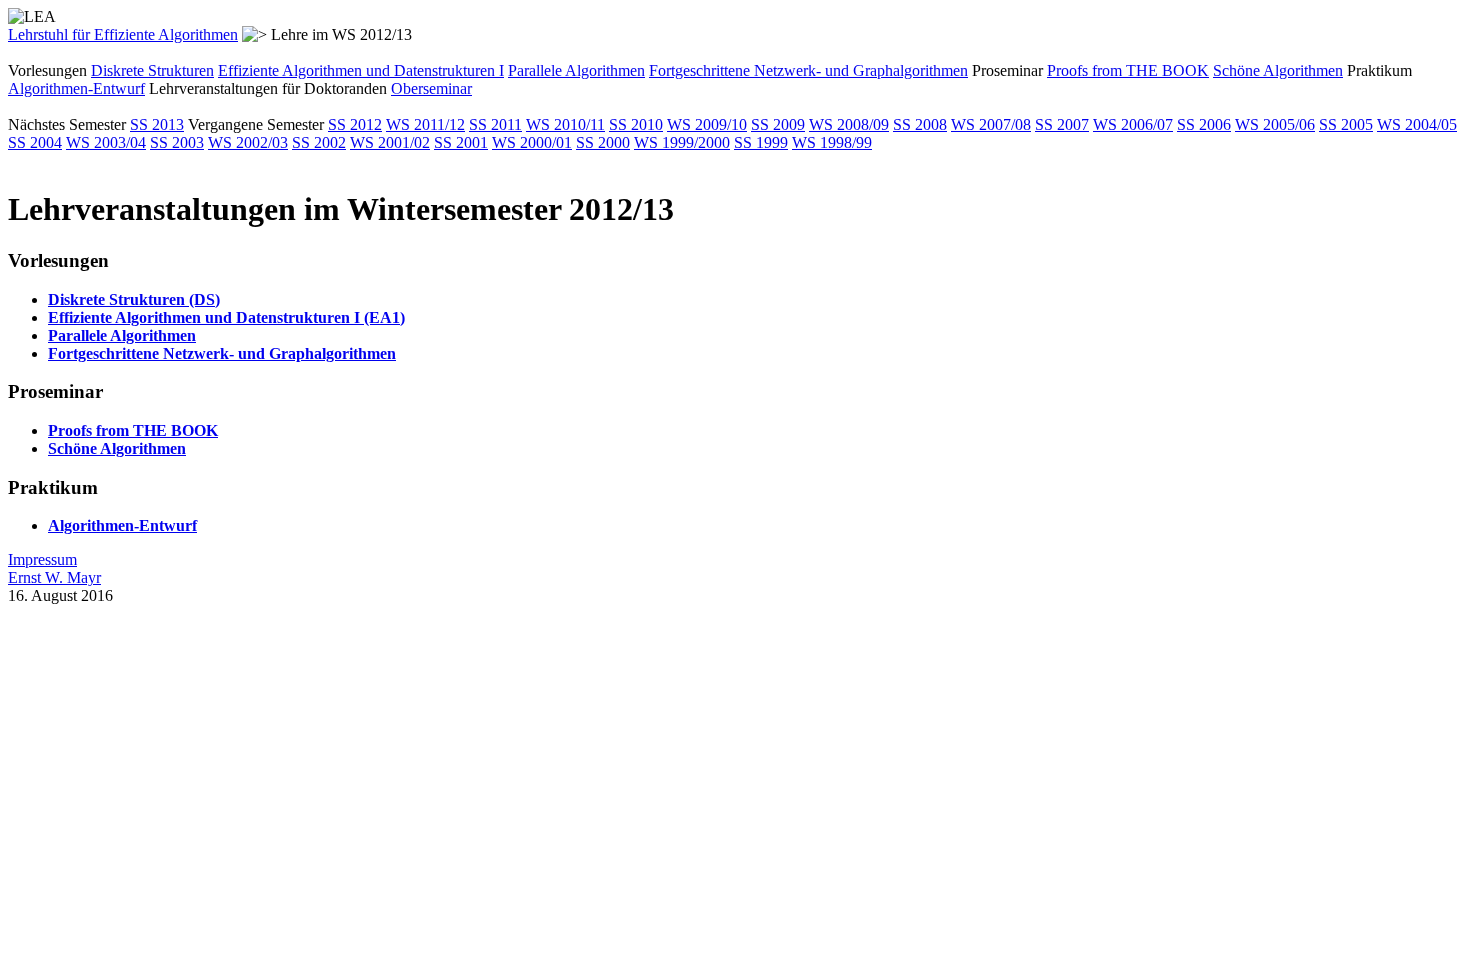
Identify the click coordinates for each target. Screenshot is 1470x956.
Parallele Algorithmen (576, 70)
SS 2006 (1204, 124)
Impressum (42, 559)
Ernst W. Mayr (54, 577)
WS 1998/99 (832, 142)
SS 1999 (761, 142)
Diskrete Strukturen (152, 70)
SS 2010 (636, 124)
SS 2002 (319, 142)
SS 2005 (1346, 124)
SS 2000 (603, 142)
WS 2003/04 (106, 142)
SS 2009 (778, 124)
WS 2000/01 (532, 142)
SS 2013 (157, 124)
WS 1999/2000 (682, 142)
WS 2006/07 (1133, 124)
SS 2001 (461, 142)
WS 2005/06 (1275, 124)
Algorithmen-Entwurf (76, 88)
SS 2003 (177, 142)
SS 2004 (35, 142)
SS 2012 (355, 124)
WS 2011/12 (425, 124)
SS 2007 (1062, 124)
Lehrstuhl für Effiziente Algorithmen (123, 34)
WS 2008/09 (849, 124)
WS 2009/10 (707, 124)
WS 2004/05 (1417, 124)
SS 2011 (495, 124)
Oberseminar (431, 88)
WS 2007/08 (991, 124)
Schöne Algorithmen (1278, 70)
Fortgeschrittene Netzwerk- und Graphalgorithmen (808, 70)
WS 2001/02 (390, 142)
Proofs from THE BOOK (1128, 70)
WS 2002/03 (248, 142)
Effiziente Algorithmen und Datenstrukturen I (361, 70)
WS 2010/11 (565, 124)
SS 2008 (920, 124)
